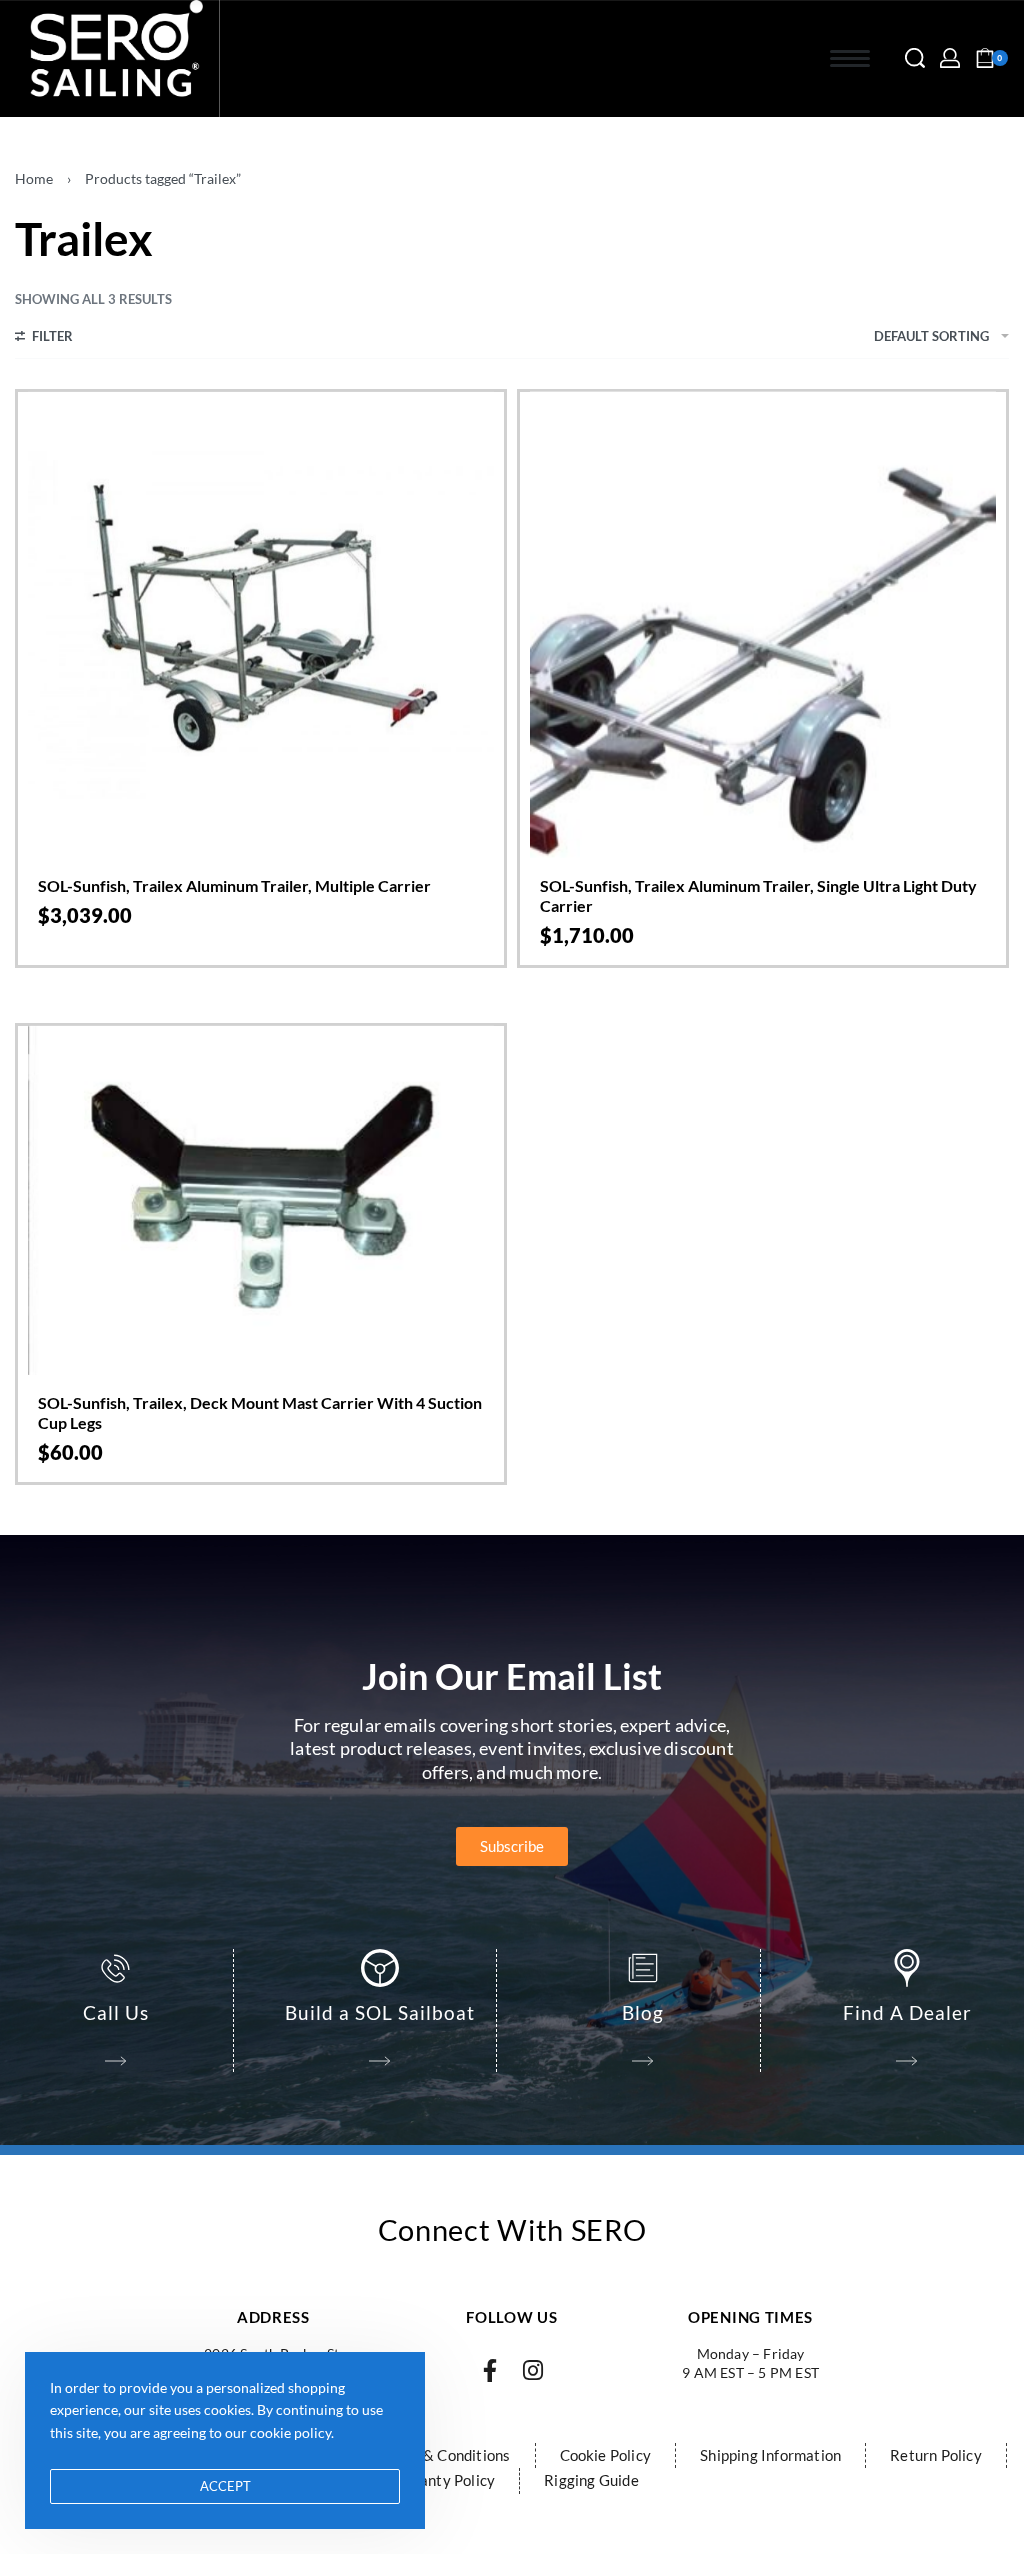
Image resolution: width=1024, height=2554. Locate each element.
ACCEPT (225, 2486)
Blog (643, 2012)
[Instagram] (533, 2370)
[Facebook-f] (490, 2370)
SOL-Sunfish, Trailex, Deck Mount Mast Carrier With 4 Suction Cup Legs (260, 1412)
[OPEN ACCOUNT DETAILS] (950, 58)
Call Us (116, 2012)
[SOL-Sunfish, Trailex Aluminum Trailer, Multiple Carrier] (261, 625)
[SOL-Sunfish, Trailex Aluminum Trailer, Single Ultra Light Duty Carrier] (763, 625)
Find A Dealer (907, 2012)
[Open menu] (850, 58)
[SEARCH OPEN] (915, 58)
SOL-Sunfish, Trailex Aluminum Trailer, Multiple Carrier (234, 885)
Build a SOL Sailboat (380, 2012)
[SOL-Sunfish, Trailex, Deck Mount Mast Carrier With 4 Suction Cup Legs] (261, 1200)
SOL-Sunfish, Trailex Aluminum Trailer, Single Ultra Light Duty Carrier (758, 895)
